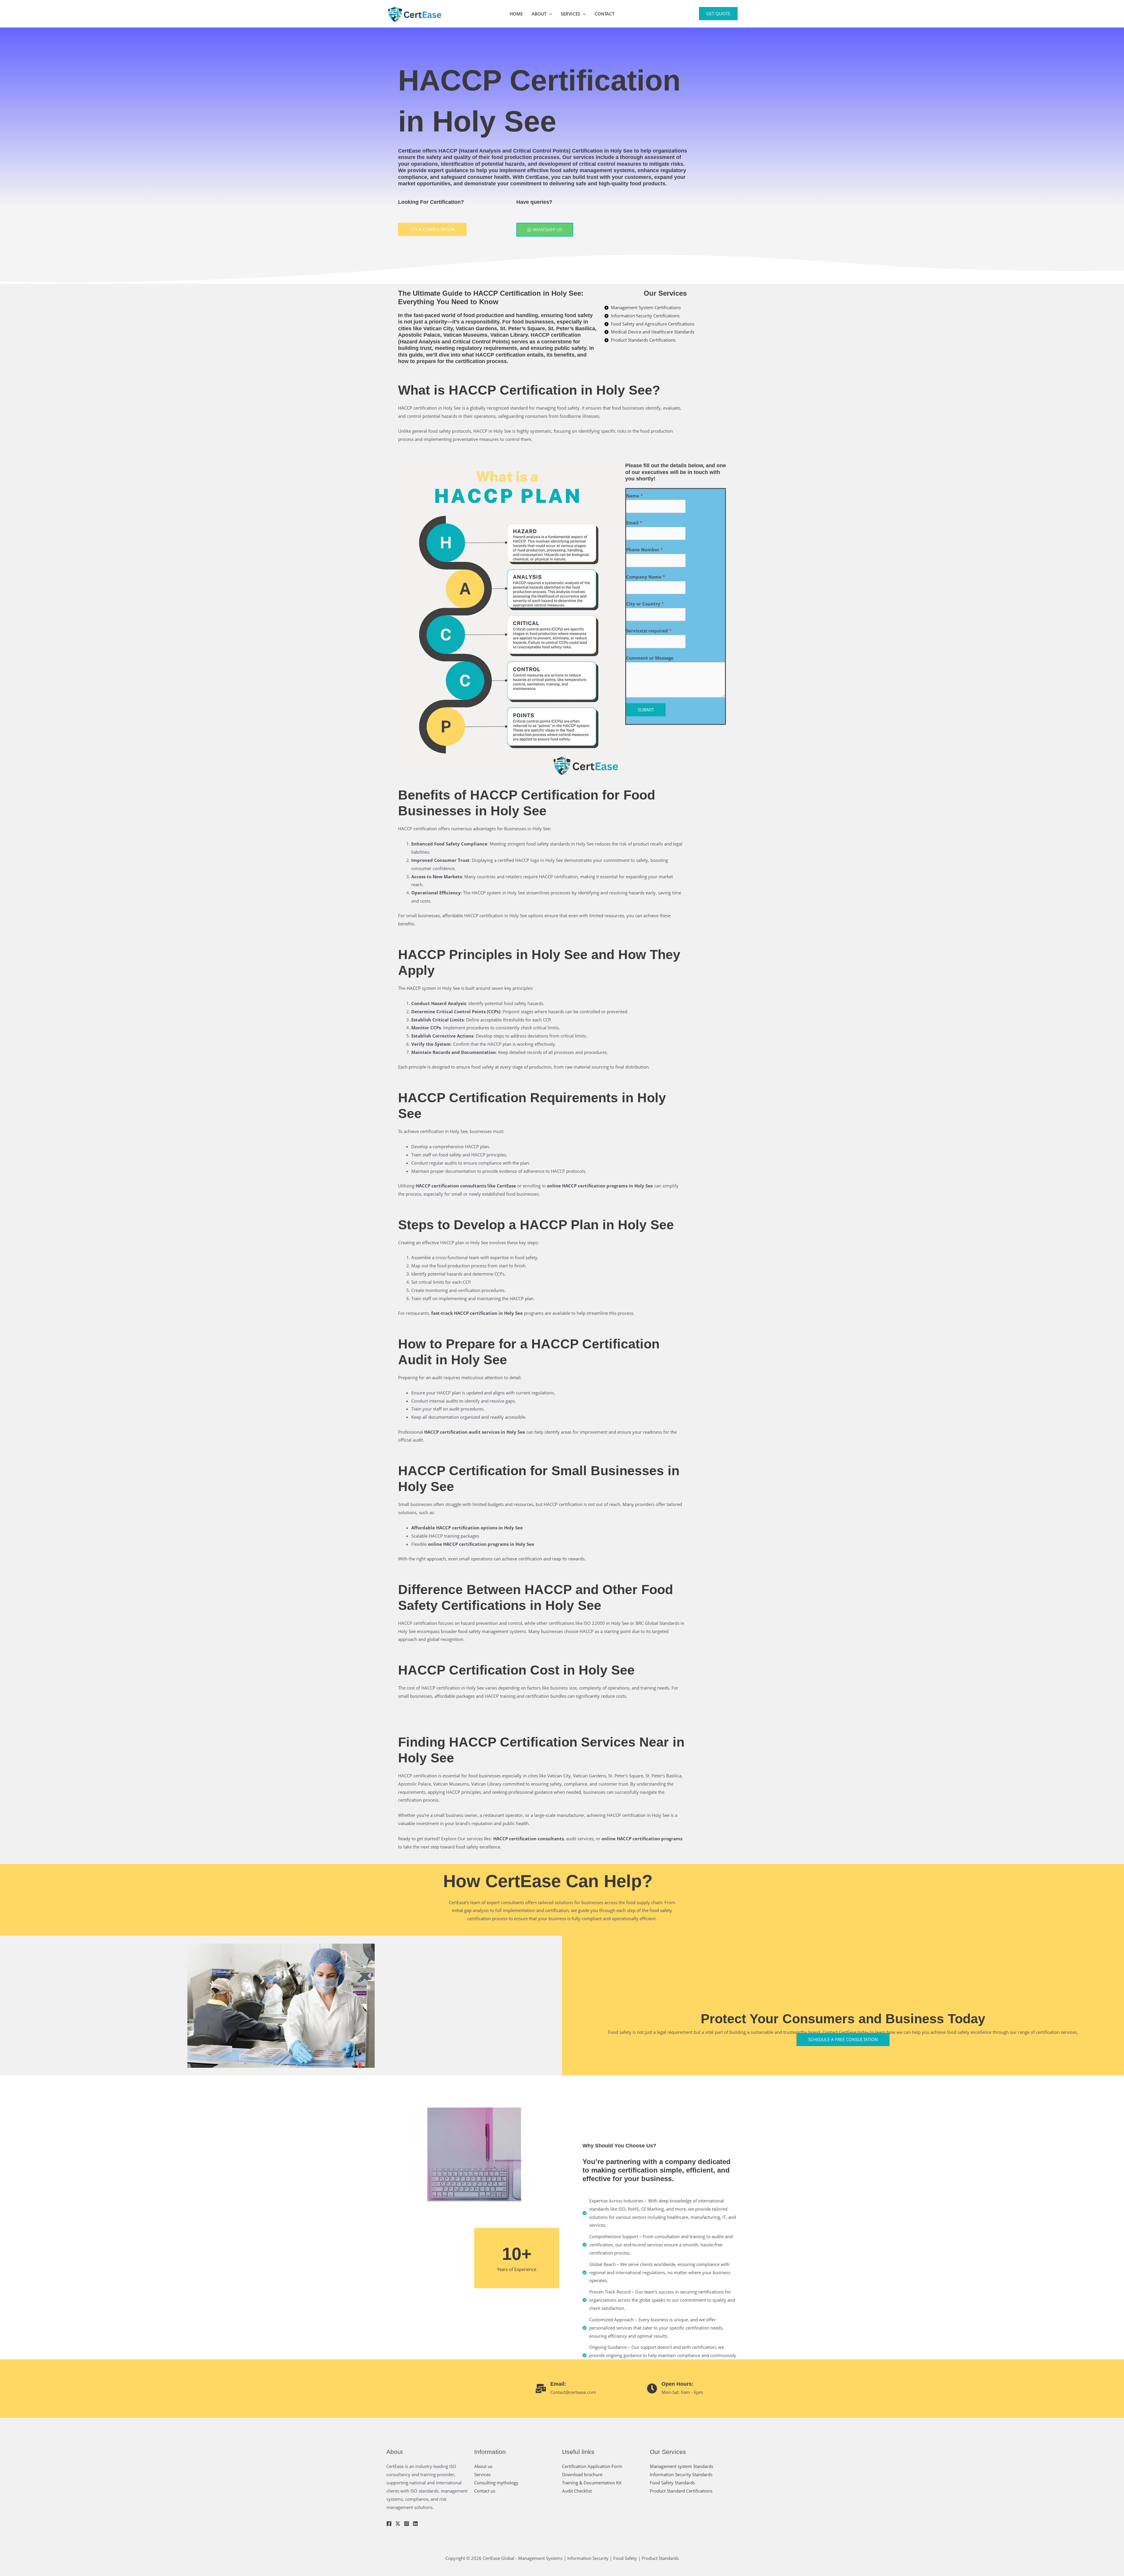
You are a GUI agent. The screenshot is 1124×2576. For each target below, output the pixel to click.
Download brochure (582, 2474)
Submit (646, 710)
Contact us (485, 2491)
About (539, 14)
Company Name (646, 577)
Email (634, 523)
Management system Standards (682, 2466)
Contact (604, 14)
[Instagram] (407, 2524)
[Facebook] (389, 2524)
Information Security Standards (681, 2474)
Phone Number (645, 550)
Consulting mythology (496, 2483)
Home (516, 14)
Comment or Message (650, 658)
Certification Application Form (592, 2466)
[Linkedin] (415, 2524)
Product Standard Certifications (681, 2491)
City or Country (645, 604)
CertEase (409, 151)
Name (634, 496)
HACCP (540, 335)
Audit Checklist (577, 2491)
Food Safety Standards (672, 2483)
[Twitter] (398, 2524)
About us (483, 2466)
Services (570, 14)
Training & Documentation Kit (592, 2483)
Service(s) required (649, 631)
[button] (549, 14)
